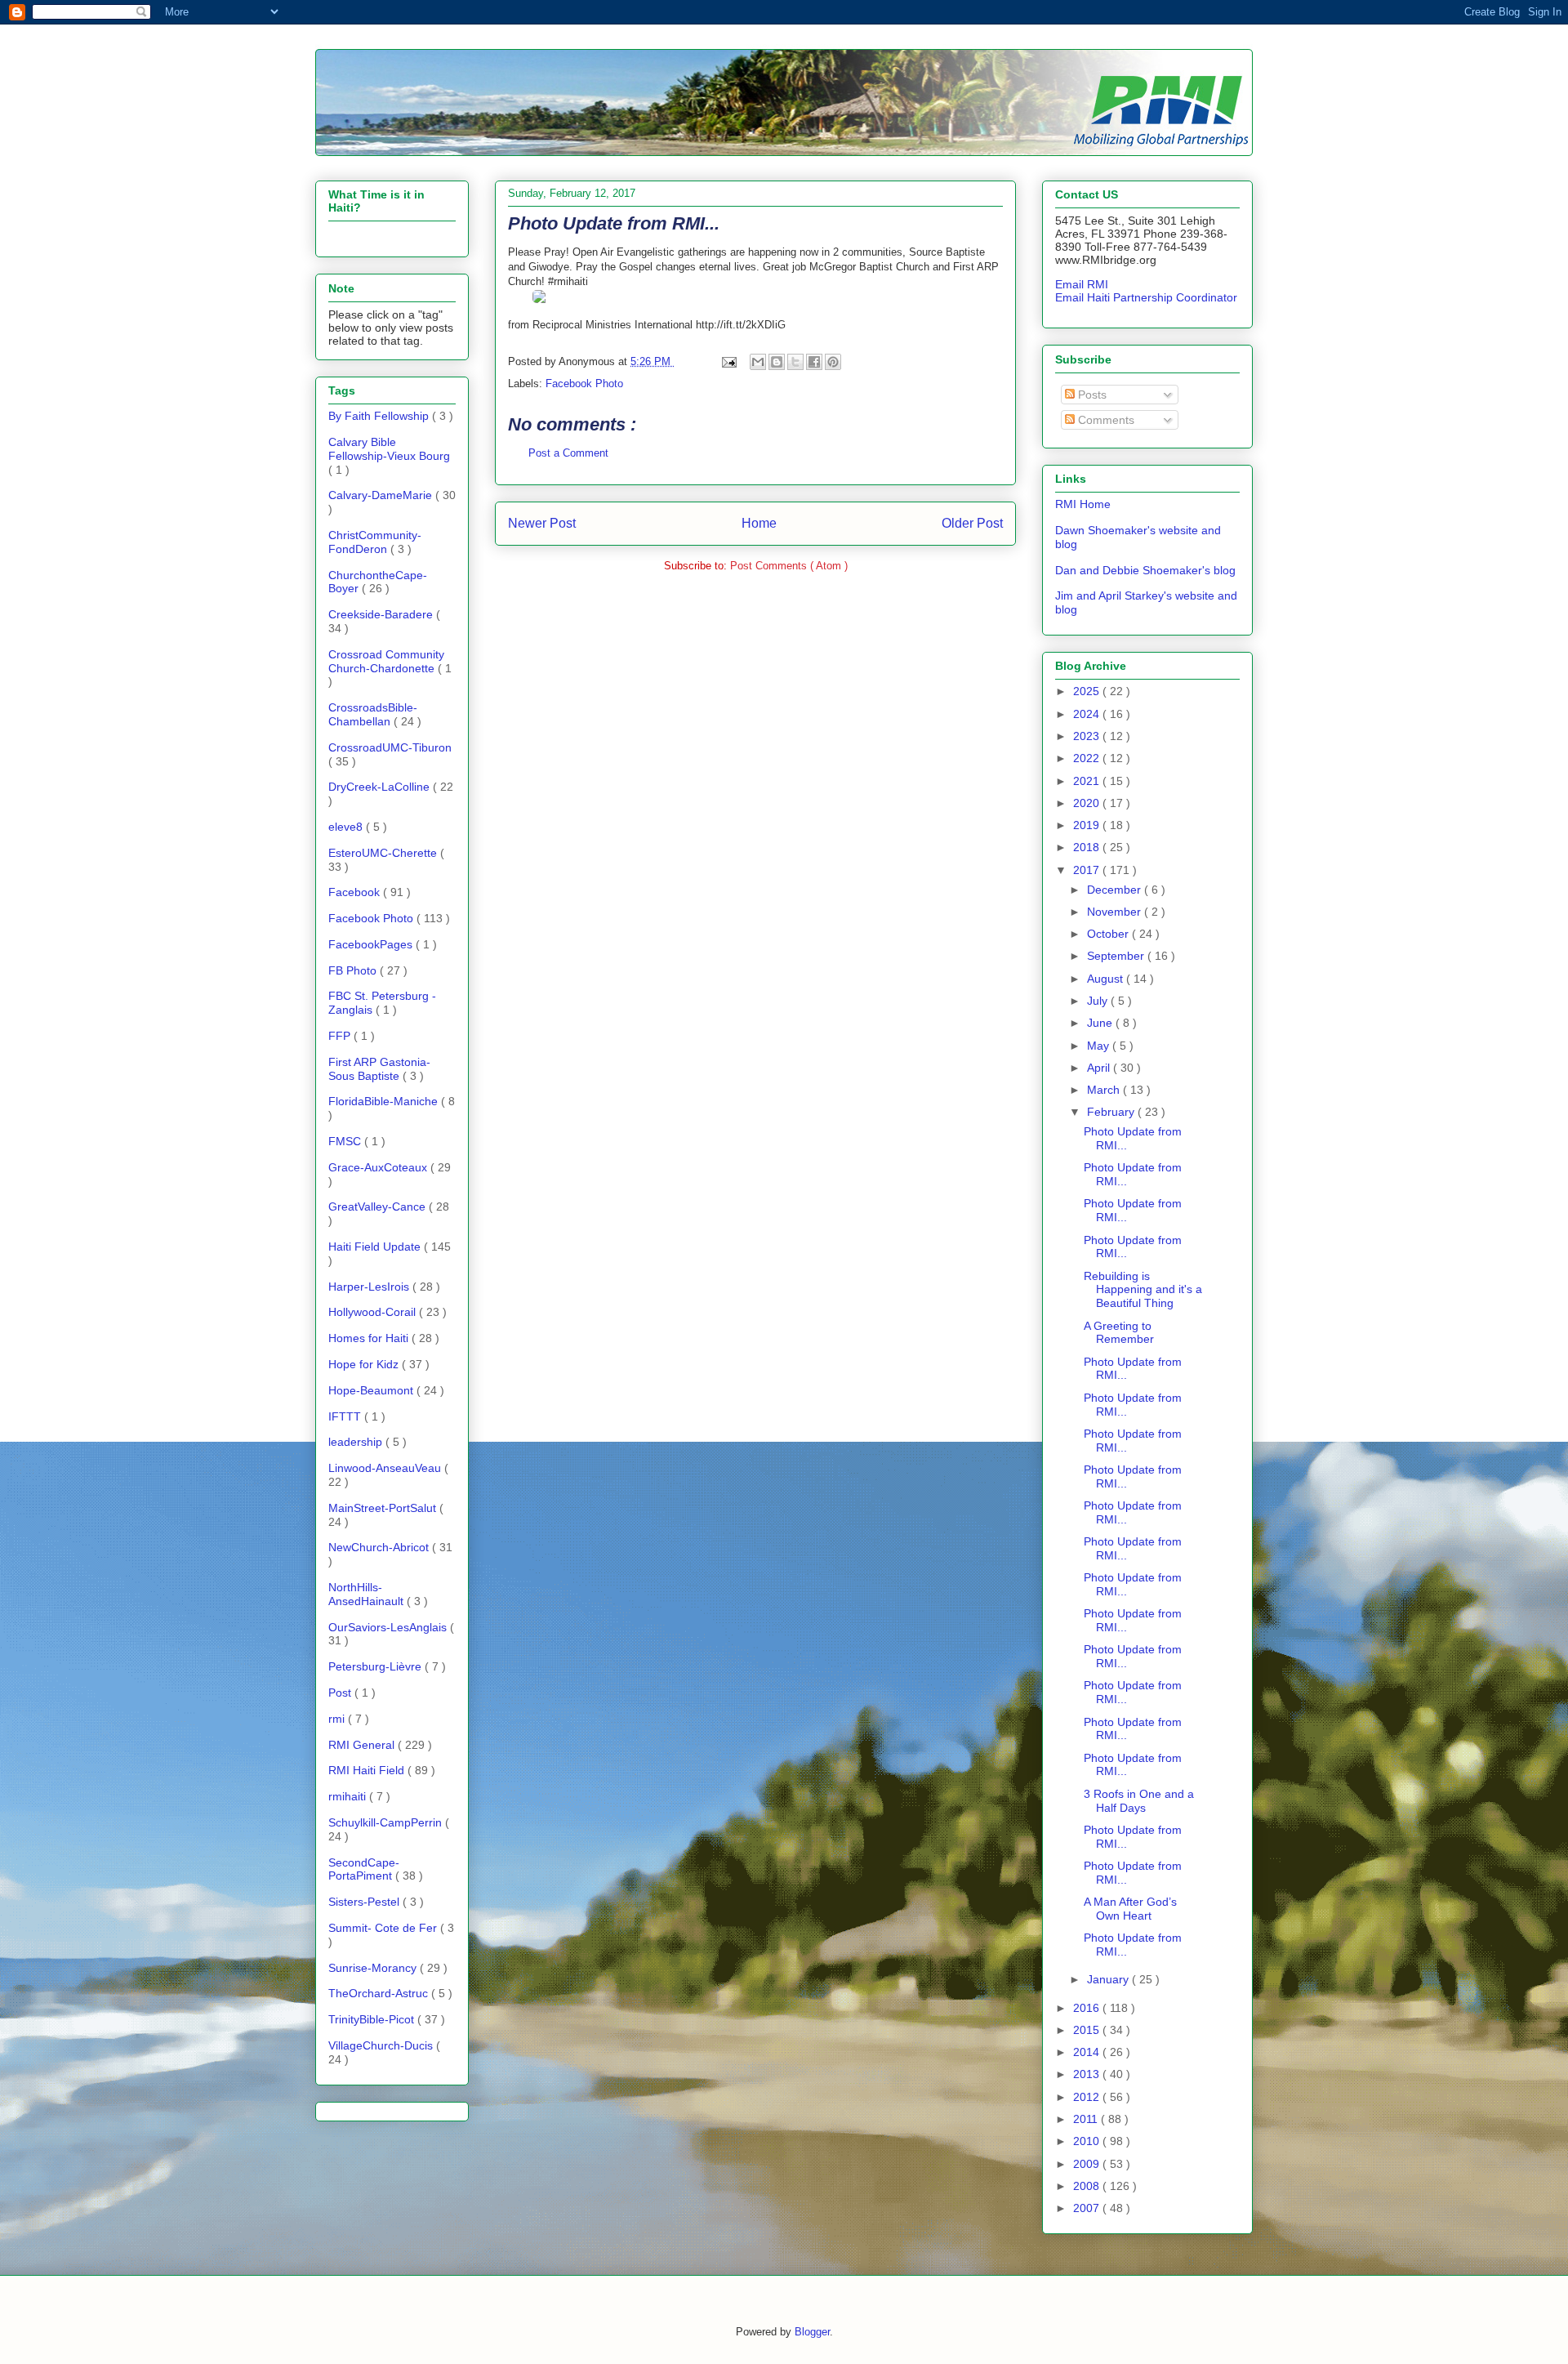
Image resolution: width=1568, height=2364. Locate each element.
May (1100, 1046)
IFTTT (346, 1416)
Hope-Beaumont (372, 1390)
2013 (1088, 2074)
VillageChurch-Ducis (382, 2045)
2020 (1088, 803)
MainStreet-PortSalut (384, 1508)
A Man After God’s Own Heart (1130, 1909)
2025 (1088, 691)
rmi (338, 1719)
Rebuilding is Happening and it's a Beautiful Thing (1143, 1290)
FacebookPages (372, 944)
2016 (1088, 2008)
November (1116, 912)
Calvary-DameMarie (382, 495)
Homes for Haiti (370, 1338)
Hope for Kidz (365, 1364)
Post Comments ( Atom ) (789, 566)
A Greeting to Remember (1119, 1333)
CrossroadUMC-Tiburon (390, 747)
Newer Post (542, 523)
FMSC (346, 1141)
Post (341, 1693)
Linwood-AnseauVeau (386, 1468)
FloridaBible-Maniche (385, 1101)
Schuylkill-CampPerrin (387, 1822)
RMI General (363, 1745)
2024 (1088, 714)
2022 (1088, 758)
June (1101, 1023)
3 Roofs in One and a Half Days (1139, 1801)
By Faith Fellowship (380, 416)
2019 (1088, 825)
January (1109, 1979)
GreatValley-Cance (379, 1207)
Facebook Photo (584, 384)
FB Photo (354, 970)
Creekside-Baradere (382, 614)
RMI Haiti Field (368, 1770)
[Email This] (758, 362)
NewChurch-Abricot (380, 1547)
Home (759, 523)
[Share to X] (795, 362)
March (1105, 1090)
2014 (1088, 2052)
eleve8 (347, 827)
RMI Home (1083, 504)
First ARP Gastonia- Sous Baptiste (379, 1069)
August (1107, 979)
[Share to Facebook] (814, 362)
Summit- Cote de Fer (384, 1928)
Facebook (356, 892)
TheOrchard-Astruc (380, 1993)
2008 (1088, 2186)
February (1112, 1112)
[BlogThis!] (777, 362)
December (1116, 890)
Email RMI (1082, 284)
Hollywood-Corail (374, 1312)
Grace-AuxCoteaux (379, 1167)
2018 (1088, 847)
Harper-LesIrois (370, 1287)
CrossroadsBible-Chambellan (373, 714)
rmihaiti (349, 1796)
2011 (1087, 2119)
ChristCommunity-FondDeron (375, 542)
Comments (1105, 420)
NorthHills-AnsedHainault (367, 1594)
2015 (1088, 2030)
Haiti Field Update (376, 1247)
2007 (1088, 2208)
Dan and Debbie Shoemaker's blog (1145, 570)
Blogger (812, 2332)
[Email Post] (728, 361)
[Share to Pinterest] (833, 362)
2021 (1088, 781)
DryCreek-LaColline (381, 787)
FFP (341, 1036)
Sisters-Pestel (365, 1902)
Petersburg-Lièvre (376, 1666)
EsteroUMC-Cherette (384, 853)
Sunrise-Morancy (374, 1968)
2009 (1088, 2164)
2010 (1088, 2141)
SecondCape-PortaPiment (364, 1869)
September (1117, 956)
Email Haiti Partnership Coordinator (1146, 297)
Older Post (972, 523)
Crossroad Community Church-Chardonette (386, 661)
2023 (1088, 736)
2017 (1088, 870)
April (1100, 1068)
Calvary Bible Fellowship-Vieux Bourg (389, 449)
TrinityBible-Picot (373, 2019)
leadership (357, 1442)
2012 (1088, 2097)
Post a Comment (568, 453)
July (1099, 1001)
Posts (1091, 395)
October (1109, 934)
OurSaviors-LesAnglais (389, 1627)
